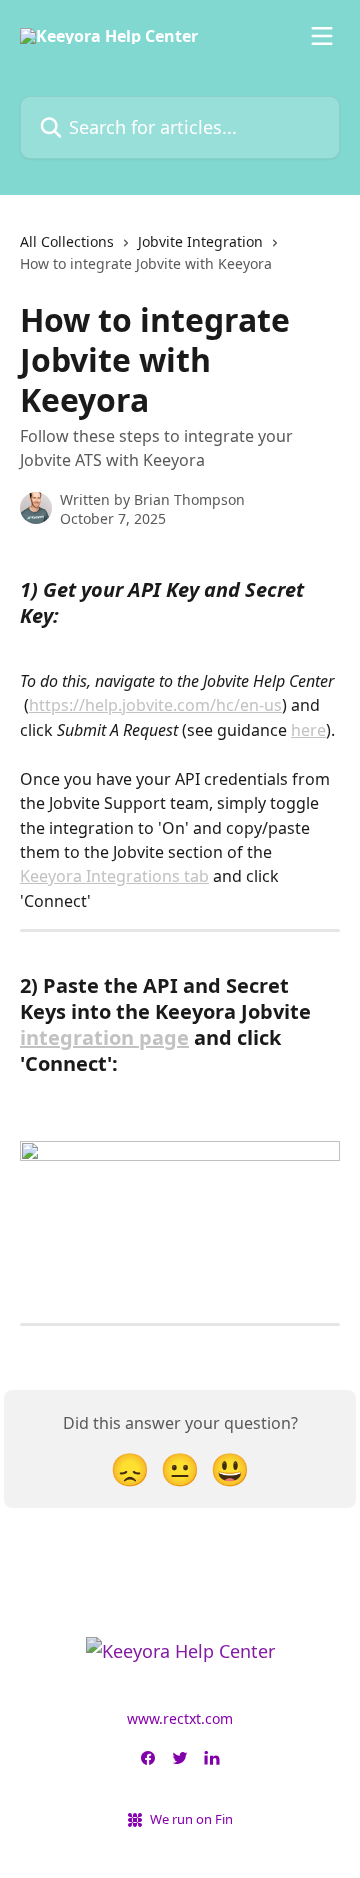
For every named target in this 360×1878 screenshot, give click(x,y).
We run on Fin (191, 1819)
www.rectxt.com (180, 1718)
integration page (104, 1037)
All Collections (67, 241)
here (308, 730)
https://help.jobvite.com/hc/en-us (155, 705)
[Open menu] (322, 36)
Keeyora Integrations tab (114, 876)
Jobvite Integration (200, 241)
